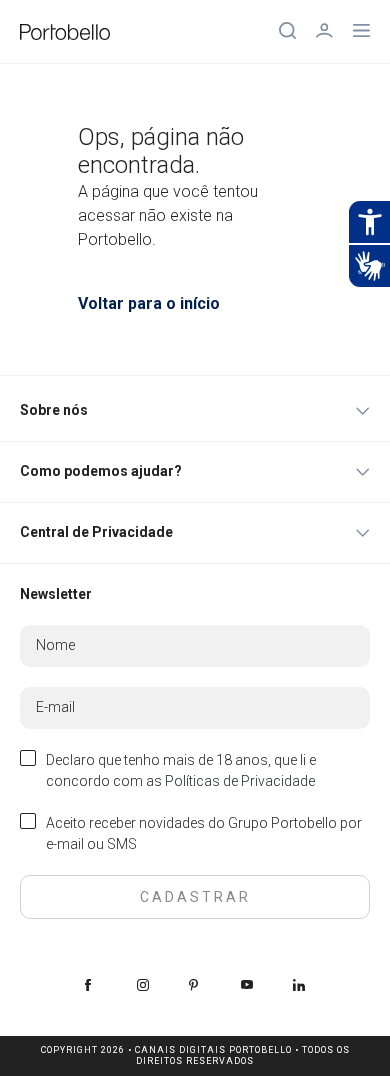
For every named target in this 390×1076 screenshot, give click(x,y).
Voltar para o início (149, 303)
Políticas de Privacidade (240, 781)
